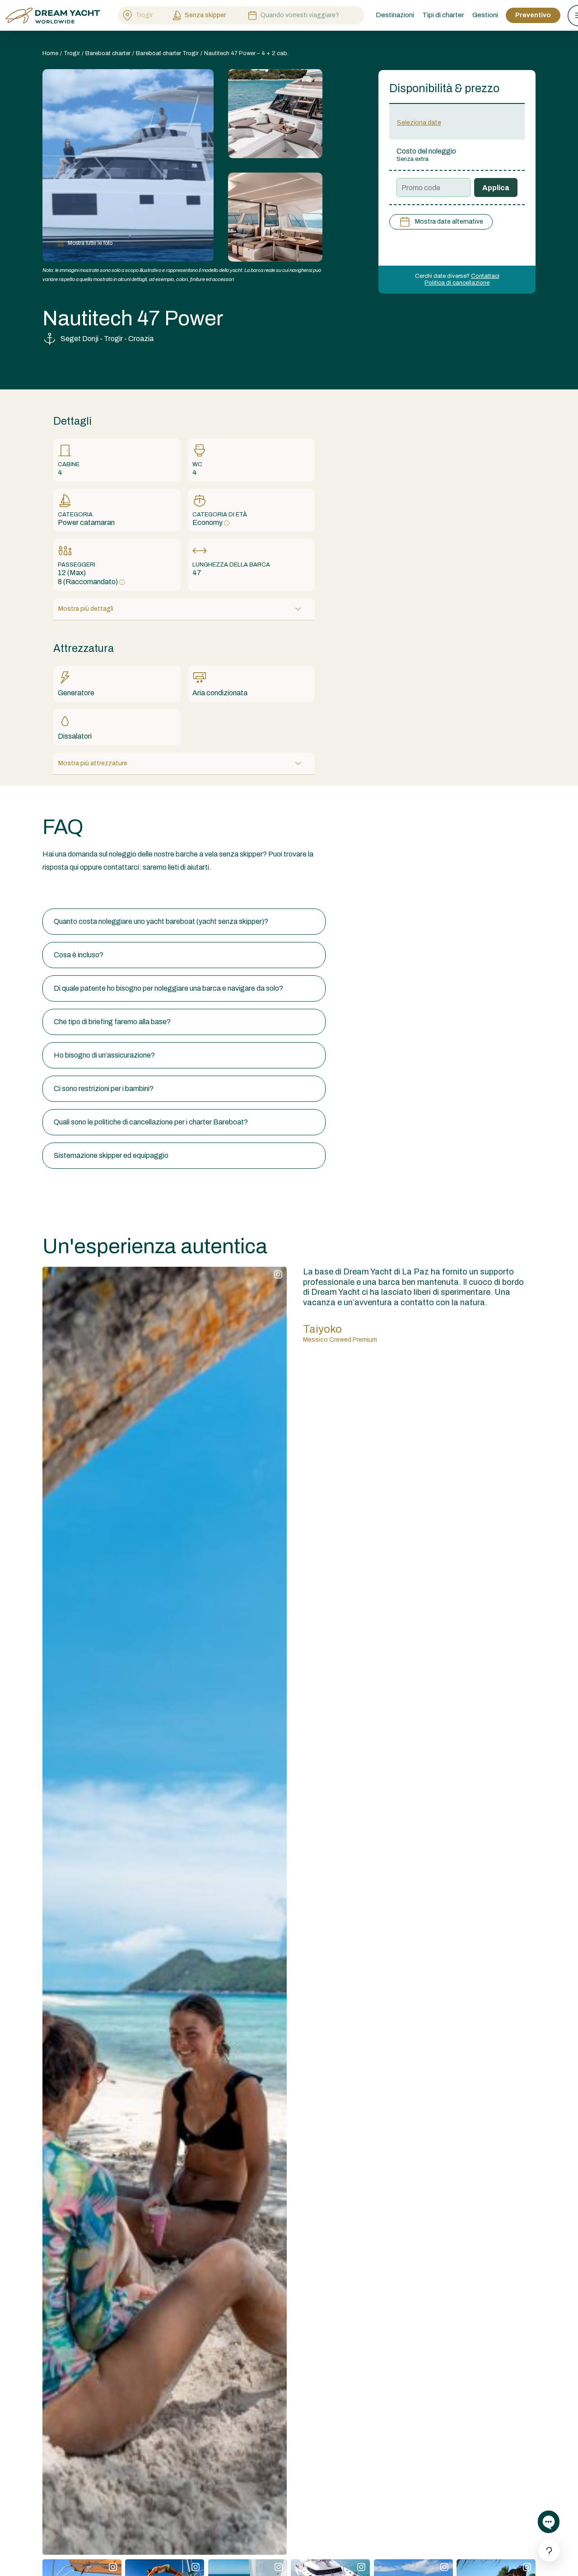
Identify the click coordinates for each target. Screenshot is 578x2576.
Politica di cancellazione (457, 283)
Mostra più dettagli (86, 609)
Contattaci (485, 276)
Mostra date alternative (449, 222)
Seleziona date (419, 123)
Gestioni (485, 15)
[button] (184, 922)
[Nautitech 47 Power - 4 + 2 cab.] (275, 114)
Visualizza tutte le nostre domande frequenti (112, 891)
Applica (496, 188)
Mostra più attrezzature (93, 763)
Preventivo (533, 15)
